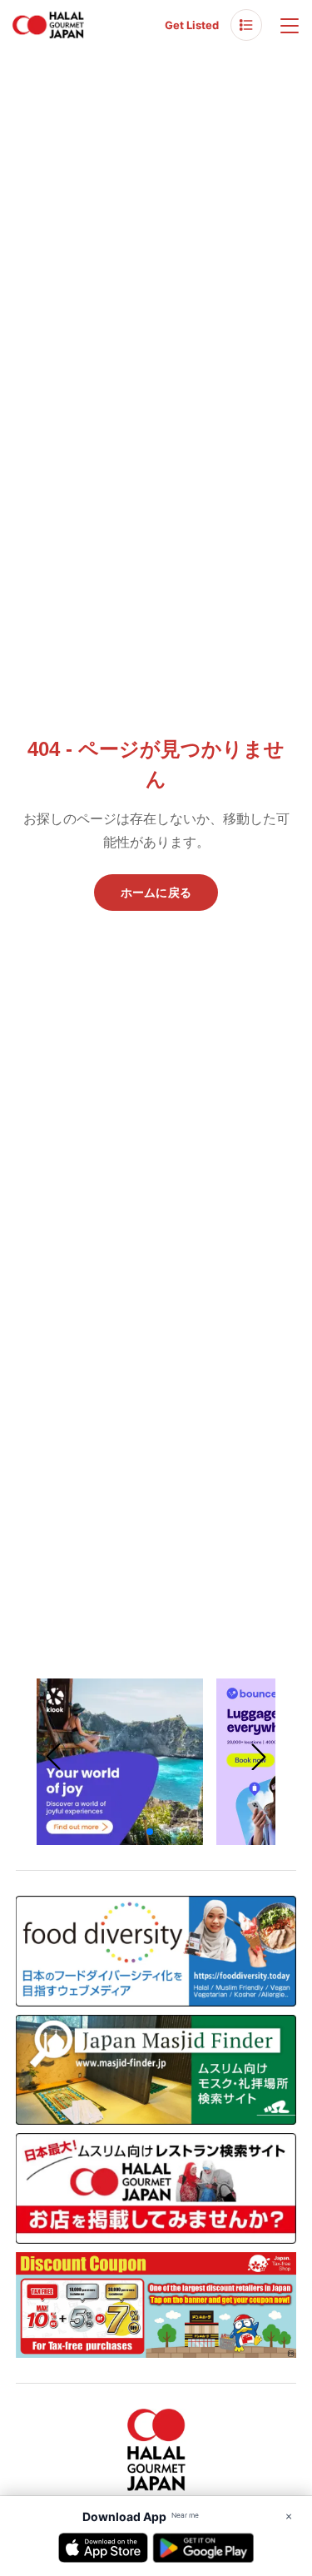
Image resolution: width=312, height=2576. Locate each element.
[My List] (246, 25)
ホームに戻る (156, 893)
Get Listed (192, 25)
